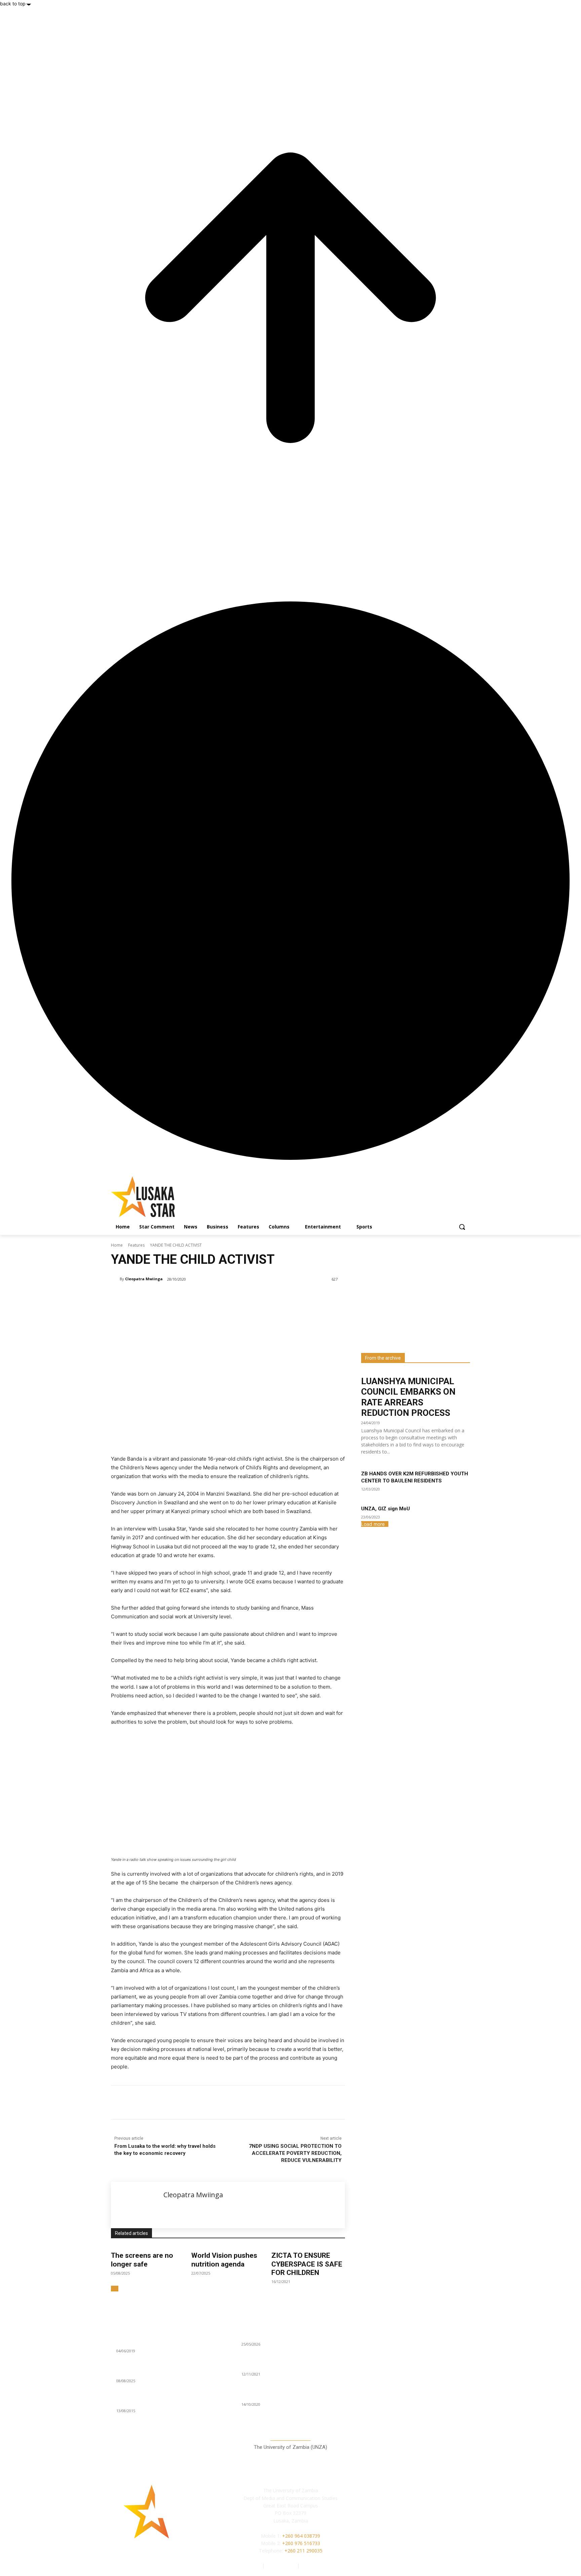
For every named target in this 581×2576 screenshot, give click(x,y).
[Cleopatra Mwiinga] (115, 1279)
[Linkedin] (190, 2102)
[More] (222, 2102)
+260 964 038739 (301, 2536)
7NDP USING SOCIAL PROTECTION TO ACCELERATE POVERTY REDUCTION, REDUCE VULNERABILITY (295, 2153)
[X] (175, 2102)
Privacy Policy (281, 2565)
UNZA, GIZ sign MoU (385, 1509)
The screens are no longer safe (142, 2260)
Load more (373, 1524)
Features (136, 1245)
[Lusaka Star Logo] (165, 1197)
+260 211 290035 (303, 2551)
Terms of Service (319, 2565)
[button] (462, 1227)
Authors (253, 2565)
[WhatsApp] (206, 2102)
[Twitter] (431, 2521)
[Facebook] (159, 2102)
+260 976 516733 (301, 2543)
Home (117, 1245)
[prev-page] (113, 2289)
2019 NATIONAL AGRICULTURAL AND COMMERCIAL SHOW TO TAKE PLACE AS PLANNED (161, 2336)
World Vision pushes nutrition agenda (224, 2260)
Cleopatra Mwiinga (144, 1279)
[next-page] (117, 2289)
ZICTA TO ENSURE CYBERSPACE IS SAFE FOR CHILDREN (307, 2264)
